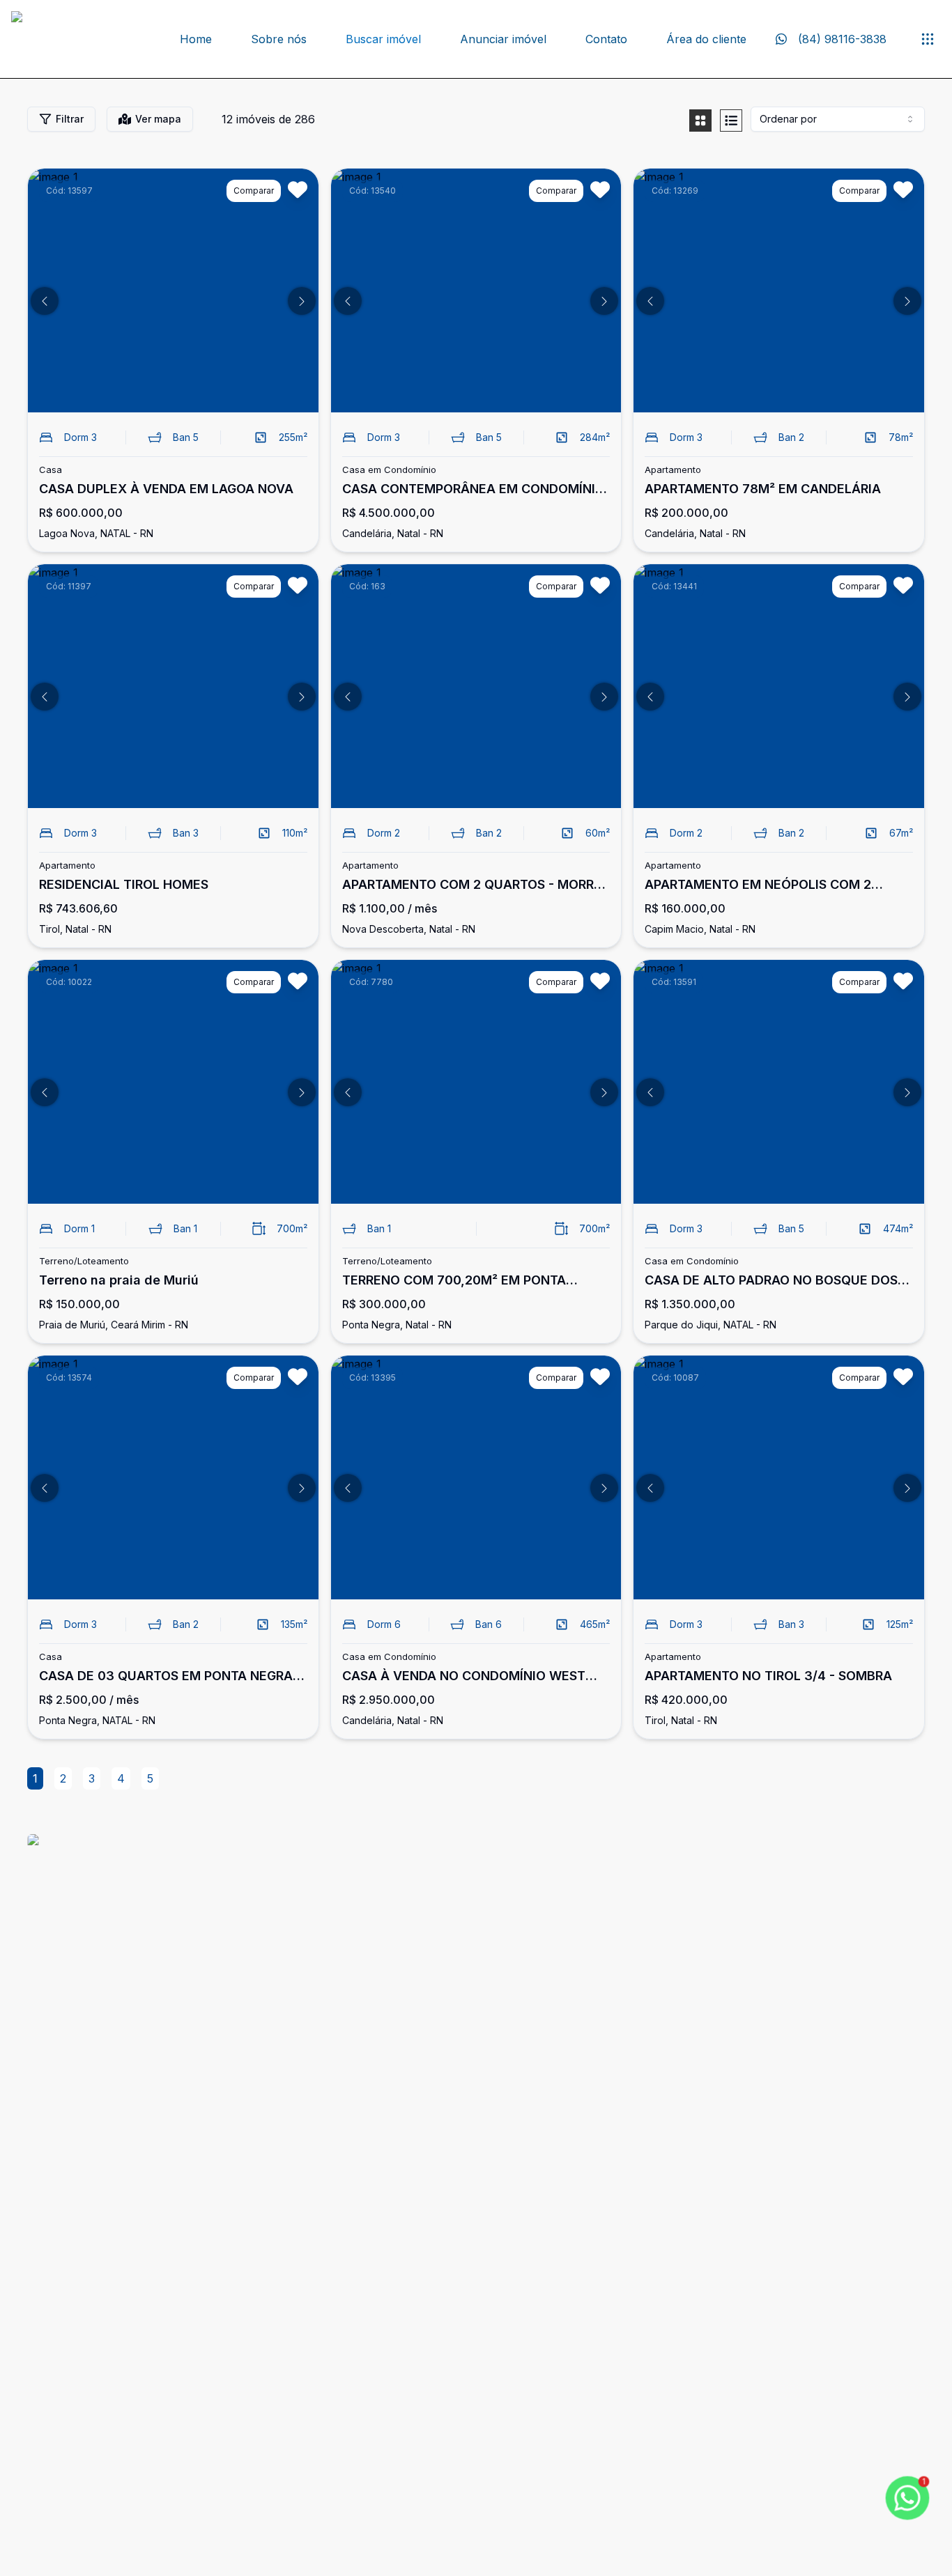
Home (196, 39)
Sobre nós (279, 39)
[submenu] (928, 39)
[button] (45, 301)
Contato (606, 39)
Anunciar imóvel (503, 39)
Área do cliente (706, 39)
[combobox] (838, 119)
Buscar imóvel (383, 39)
